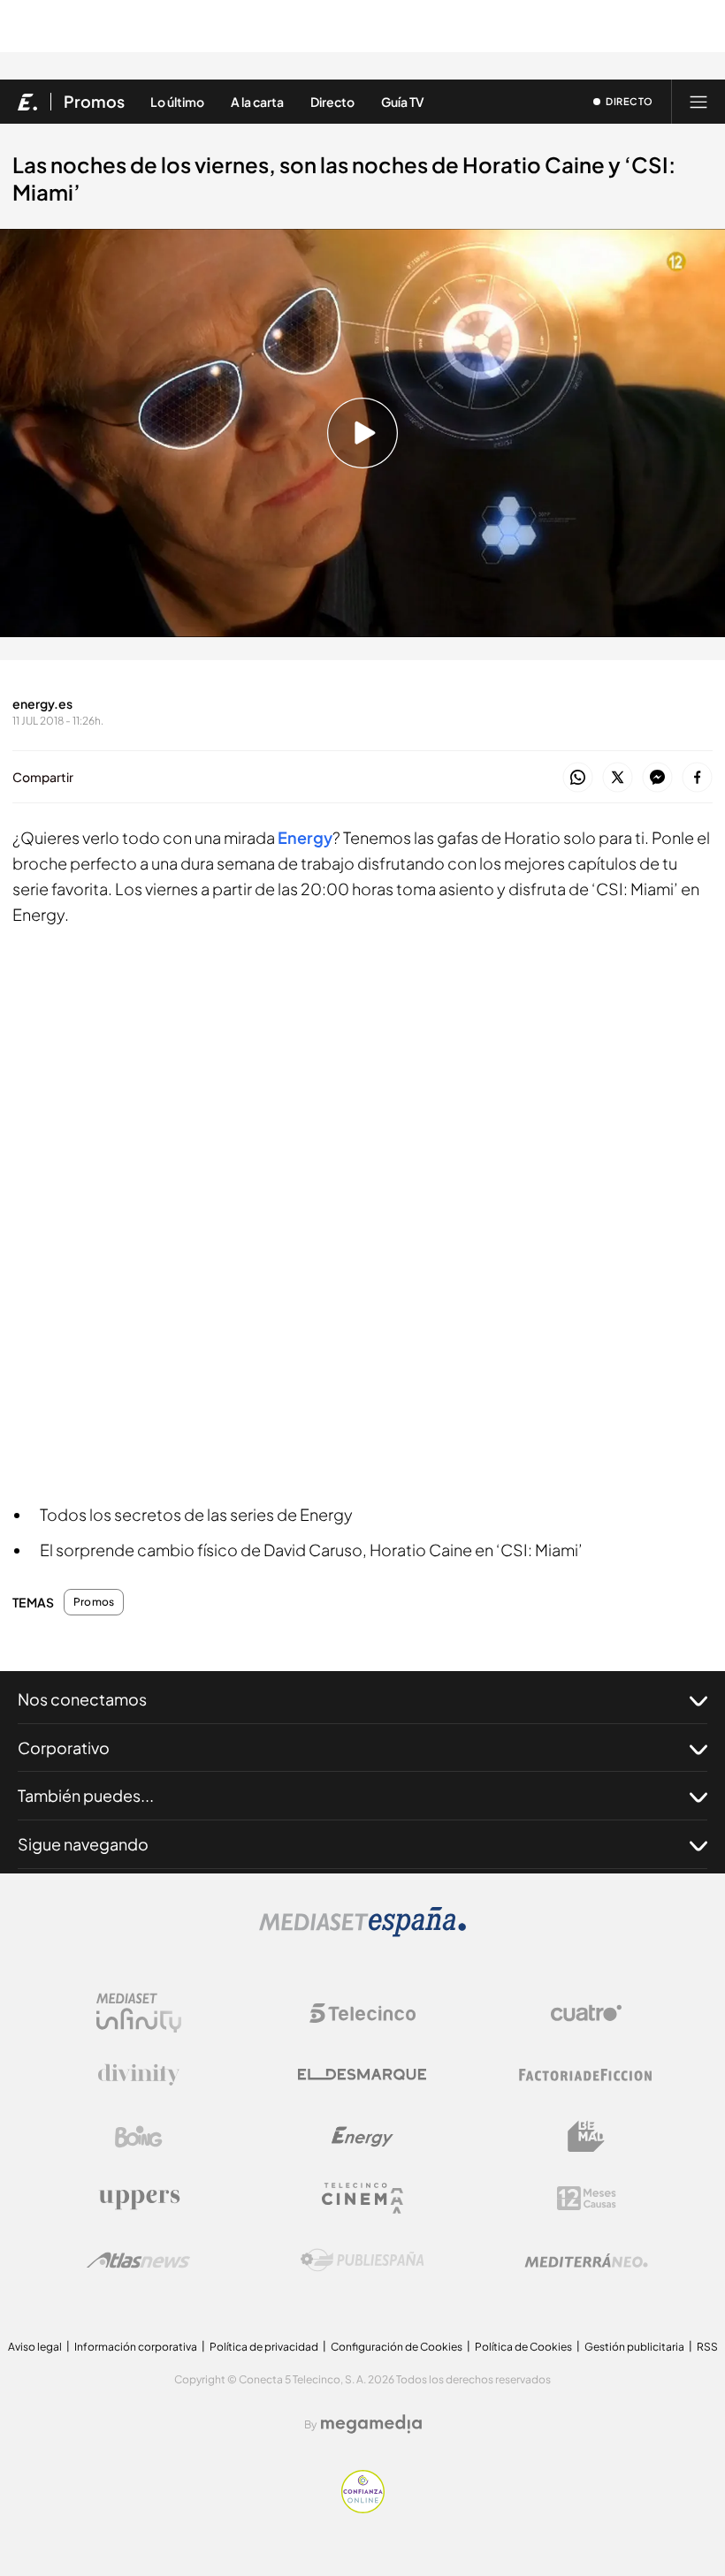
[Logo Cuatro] (586, 2013)
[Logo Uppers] (139, 2199)
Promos (94, 102)
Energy (305, 837)
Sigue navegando (83, 1844)
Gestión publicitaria (634, 2347)
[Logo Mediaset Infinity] (139, 2013)
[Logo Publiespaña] (362, 2261)
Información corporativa (136, 2347)
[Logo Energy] (362, 2137)
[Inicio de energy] (28, 102)
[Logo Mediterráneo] (586, 2261)
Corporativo (64, 1748)
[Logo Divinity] (139, 2075)
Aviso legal (35, 2347)
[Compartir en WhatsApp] (578, 778)
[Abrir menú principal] (698, 102)
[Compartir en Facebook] (697, 778)
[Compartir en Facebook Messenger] (657, 778)
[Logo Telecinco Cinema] (362, 2198)
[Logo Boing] (139, 2137)
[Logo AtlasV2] (138, 2260)
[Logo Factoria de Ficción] (586, 2075)
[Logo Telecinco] (362, 2013)
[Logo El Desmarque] (362, 2074)
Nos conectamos (82, 1699)
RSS (707, 2347)
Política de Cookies (523, 2347)
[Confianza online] (363, 2508)
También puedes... (86, 1795)
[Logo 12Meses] (587, 2198)
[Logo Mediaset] (362, 1932)
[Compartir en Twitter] (618, 778)
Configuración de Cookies (397, 2347)
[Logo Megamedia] (371, 2424)
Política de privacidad (264, 2347)
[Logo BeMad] (586, 2137)
